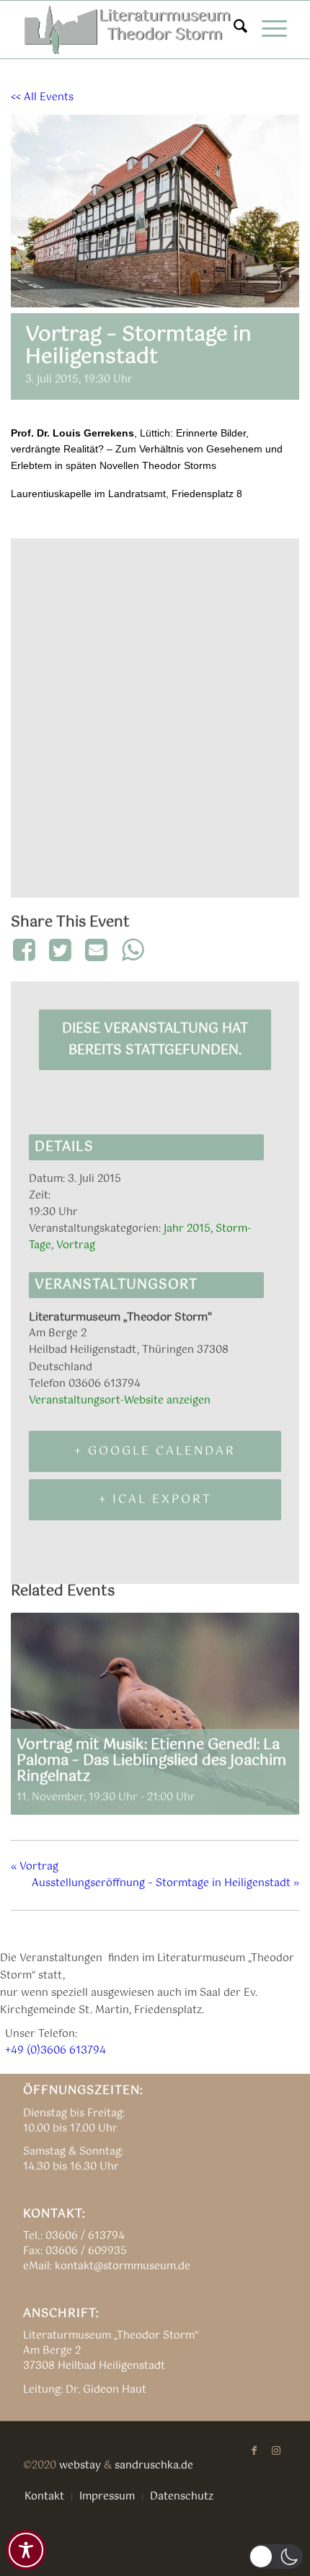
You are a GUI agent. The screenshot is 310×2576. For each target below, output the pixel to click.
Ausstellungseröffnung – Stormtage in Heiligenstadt (165, 1883)
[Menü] (267, 30)
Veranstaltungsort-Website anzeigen (120, 1401)
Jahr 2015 (187, 1229)
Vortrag (76, 1245)
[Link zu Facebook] (254, 2450)
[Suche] (233, 30)
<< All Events (42, 97)
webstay (80, 2466)
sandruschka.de (154, 2466)
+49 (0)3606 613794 (56, 2051)
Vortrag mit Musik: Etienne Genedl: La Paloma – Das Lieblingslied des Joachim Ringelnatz (151, 1761)
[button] (276, 2557)
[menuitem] (233, 30)
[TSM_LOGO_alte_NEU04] (128, 30)
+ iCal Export (155, 1500)
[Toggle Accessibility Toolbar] (26, 2550)
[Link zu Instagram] (276, 2450)
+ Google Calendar (155, 1451)
